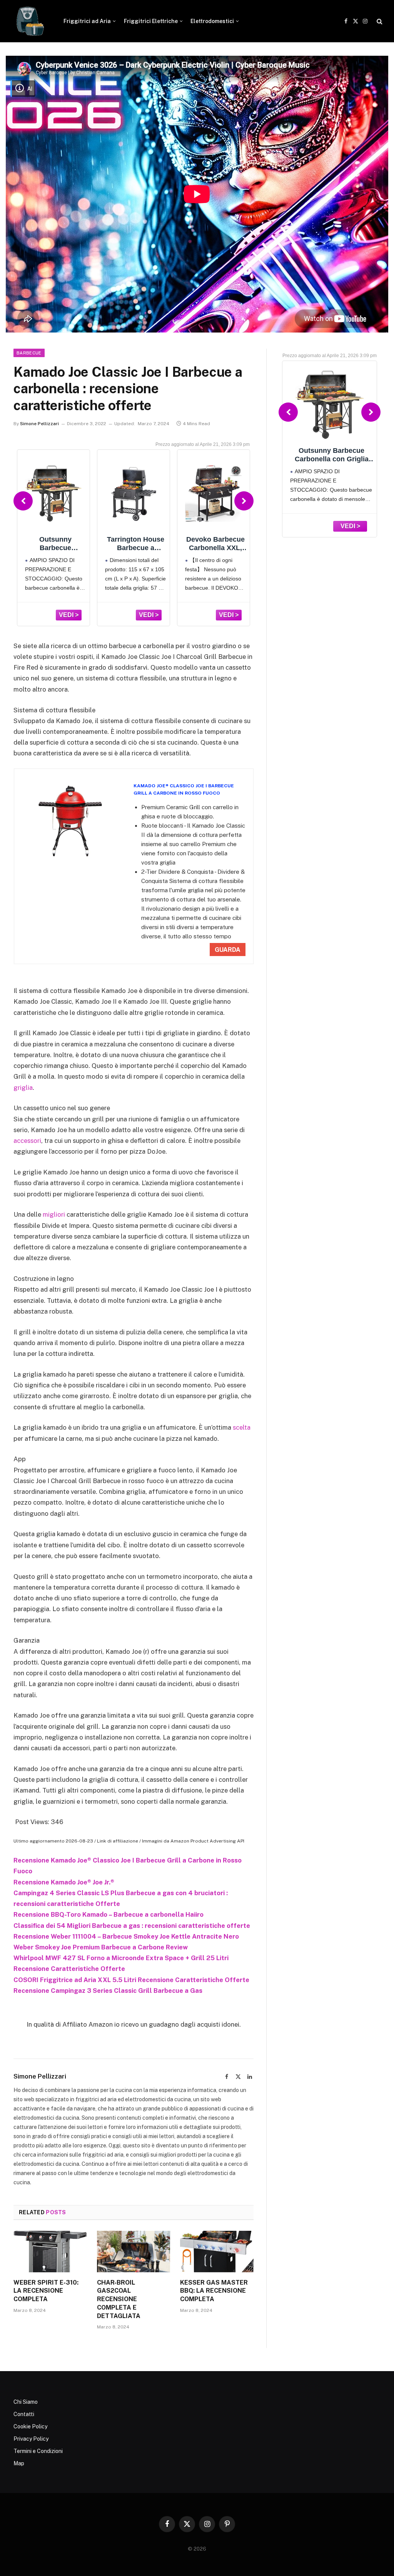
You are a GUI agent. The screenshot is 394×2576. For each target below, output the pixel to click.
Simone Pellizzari (39, 424)
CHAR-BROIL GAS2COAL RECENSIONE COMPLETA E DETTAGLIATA (119, 2299)
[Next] (244, 501)
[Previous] (23, 501)
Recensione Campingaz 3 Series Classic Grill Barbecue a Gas (108, 1991)
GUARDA (228, 950)
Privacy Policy (31, 2439)
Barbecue (29, 353)
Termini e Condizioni (38, 2451)
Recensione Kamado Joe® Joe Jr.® (64, 1882)
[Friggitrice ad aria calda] (29, 21)
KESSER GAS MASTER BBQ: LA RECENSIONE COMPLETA (214, 2291)
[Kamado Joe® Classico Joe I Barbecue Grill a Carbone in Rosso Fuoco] (70, 821)
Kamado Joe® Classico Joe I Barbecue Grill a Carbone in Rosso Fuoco (184, 789)
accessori (27, 1141)
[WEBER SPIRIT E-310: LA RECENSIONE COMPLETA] (50, 2251)
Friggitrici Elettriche (151, 21)
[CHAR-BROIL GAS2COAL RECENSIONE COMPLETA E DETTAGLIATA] (134, 2251)
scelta (242, 1427)
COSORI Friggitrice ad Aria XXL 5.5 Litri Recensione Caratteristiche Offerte (131, 1980)
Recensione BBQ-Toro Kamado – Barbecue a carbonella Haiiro (109, 1914)
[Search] (379, 21)
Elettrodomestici (212, 21)
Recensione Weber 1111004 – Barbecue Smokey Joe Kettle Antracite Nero (126, 1936)
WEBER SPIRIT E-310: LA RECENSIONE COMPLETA (46, 2291)
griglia (23, 1088)
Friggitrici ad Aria (87, 21)
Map (19, 2463)
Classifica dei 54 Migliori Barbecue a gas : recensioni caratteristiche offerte (132, 1926)
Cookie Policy (30, 2426)
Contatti (24, 2414)
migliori (54, 1214)
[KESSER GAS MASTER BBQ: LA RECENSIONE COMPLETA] (217, 2251)
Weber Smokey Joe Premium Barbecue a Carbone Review (101, 1947)
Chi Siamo (26, 2402)
